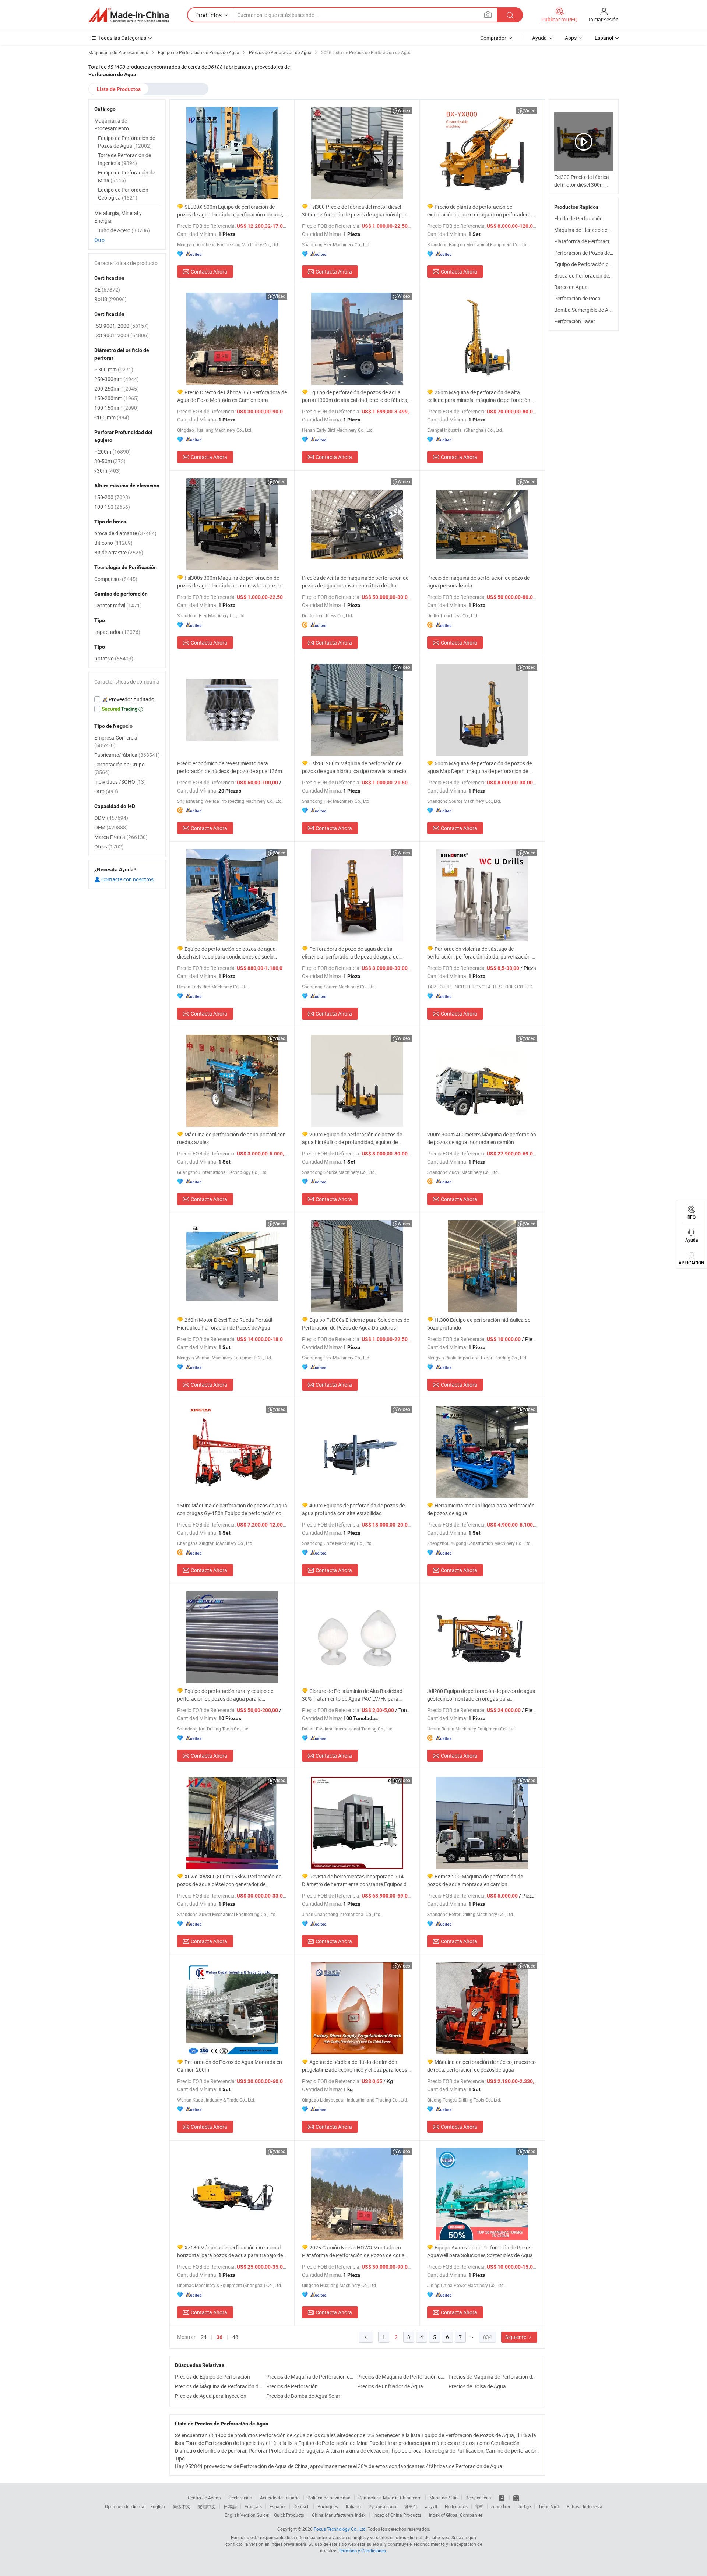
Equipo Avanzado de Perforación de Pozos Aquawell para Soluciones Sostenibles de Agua (480, 2251)
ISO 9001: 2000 (122, 326)
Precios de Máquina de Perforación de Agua (219, 2386)
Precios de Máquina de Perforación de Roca (492, 2377)
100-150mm (117, 408)
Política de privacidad (329, 2498)
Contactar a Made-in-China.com (390, 2498)
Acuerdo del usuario (280, 2498)
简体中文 (182, 2506)
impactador (117, 632)
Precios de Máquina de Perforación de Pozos (310, 2377)
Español (278, 2506)
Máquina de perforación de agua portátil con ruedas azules (231, 1138)
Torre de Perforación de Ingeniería (124, 159)
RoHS (110, 299)
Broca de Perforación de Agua (588, 276)
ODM (111, 818)
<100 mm (112, 417)
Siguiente (516, 2337)
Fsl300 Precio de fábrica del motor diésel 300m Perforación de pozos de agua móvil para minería (356, 211)
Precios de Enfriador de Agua (390, 2386)
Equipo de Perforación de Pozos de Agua (126, 142)
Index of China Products (397, 2515)
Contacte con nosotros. (128, 879)
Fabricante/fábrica (127, 755)
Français (253, 2506)
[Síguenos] (502, 2498)
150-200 (112, 497)
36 (219, 2337)
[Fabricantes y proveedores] (129, 15)
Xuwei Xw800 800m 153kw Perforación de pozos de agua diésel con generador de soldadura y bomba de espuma (229, 1880)
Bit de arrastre (119, 552)
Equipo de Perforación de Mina (126, 176)
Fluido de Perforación (578, 218)
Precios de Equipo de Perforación (212, 2377)
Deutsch (302, 2506)
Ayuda (539, 38)
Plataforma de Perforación (585, 241)
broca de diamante (125, 533)
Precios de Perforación (292, 2386)
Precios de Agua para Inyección (211, 2396)
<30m (108, 471)
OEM (111, 827)
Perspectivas (478, 2498)
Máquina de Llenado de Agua (587, 230)
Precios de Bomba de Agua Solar (303, 2396)
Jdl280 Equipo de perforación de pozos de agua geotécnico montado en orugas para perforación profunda (481, 1695)
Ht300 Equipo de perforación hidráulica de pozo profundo (479, 1324)
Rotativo (114, 658)
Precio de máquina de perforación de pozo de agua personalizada (478, 582)
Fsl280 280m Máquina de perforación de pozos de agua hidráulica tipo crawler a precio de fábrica (354, 767)
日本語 (230, 2506)
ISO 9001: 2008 (122, 335)
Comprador (493, 38)
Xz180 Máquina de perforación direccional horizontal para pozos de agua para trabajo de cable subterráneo (230, 2252)
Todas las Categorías (122, 38)
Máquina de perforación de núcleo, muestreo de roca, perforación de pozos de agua (481, 2066)
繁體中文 (207, 2506)
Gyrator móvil (118, 605)
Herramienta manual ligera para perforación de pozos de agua (481, 1509)
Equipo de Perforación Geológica (123, 194)
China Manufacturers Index (339, 2515)
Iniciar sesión (604, 19)
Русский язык (382, 2506)
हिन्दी (479, 2506)
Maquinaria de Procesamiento (112, 124)
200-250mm (117, 389)
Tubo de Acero (124, 230)
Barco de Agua (571, 287)
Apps (571, 38)
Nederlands (456, 2506)
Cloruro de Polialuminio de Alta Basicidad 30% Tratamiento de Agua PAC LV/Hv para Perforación (352, 1695)
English (158, 2506)
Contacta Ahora (209, 271)
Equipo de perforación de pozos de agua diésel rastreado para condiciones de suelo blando (226, 953)
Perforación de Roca (577, 298)
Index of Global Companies (456, 2515)
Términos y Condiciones (362, 2551)
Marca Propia (121, 837)
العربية (431, 2506)
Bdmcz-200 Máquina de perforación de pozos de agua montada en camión (475, 1880)
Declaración (240, 2498)
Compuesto (116, 579)
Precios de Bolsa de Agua (477, 2386)
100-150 (112, 507)
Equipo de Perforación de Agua (589, 264)
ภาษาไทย (501, 2506)
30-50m (110, 461)
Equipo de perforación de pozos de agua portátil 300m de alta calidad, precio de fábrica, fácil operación (355, 396)
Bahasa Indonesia (585, 2506)
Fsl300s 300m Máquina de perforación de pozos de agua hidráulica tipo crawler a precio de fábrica (229, 582)
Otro (99, 240)
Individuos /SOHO (120, 782)
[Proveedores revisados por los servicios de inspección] (127, 699)
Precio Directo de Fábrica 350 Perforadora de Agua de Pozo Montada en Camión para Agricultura (232, 396)
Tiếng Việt (549, 2506)
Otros (109, 846)
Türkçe (524, 2506)
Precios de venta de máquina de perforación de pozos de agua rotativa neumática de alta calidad (355, 582)
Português (328, 2506)
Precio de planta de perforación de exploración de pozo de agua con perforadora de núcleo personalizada (482, 211)
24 (204, 2337)
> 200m (112, 451)
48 (235, 2337)
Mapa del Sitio (444, 2498)
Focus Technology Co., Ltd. (340, 2529)
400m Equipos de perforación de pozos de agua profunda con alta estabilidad (353, 1509)
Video (404, 110)
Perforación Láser (575, 321)
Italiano (353, 2506)
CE (107, 290)
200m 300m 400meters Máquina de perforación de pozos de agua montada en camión (482, 1138)
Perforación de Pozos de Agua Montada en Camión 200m (230, 2066)
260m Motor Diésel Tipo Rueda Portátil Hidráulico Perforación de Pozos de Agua (225, 1324)
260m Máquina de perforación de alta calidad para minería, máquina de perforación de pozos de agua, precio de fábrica (482, 396)
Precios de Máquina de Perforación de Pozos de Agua (401, 2377)
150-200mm (117, 398)
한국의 (411, 2506)
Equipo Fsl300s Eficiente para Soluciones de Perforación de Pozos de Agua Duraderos (356, 1324)
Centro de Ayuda (204, 2498)
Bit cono (113, 543)
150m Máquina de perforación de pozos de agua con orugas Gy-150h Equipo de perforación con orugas (232, 1509)
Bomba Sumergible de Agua (586, 310)
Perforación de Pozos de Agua (589, 253)
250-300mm (117, 379)
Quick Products (289, 2515)
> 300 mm (114, 369)
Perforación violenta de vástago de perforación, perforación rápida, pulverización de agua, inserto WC (482, 953)
